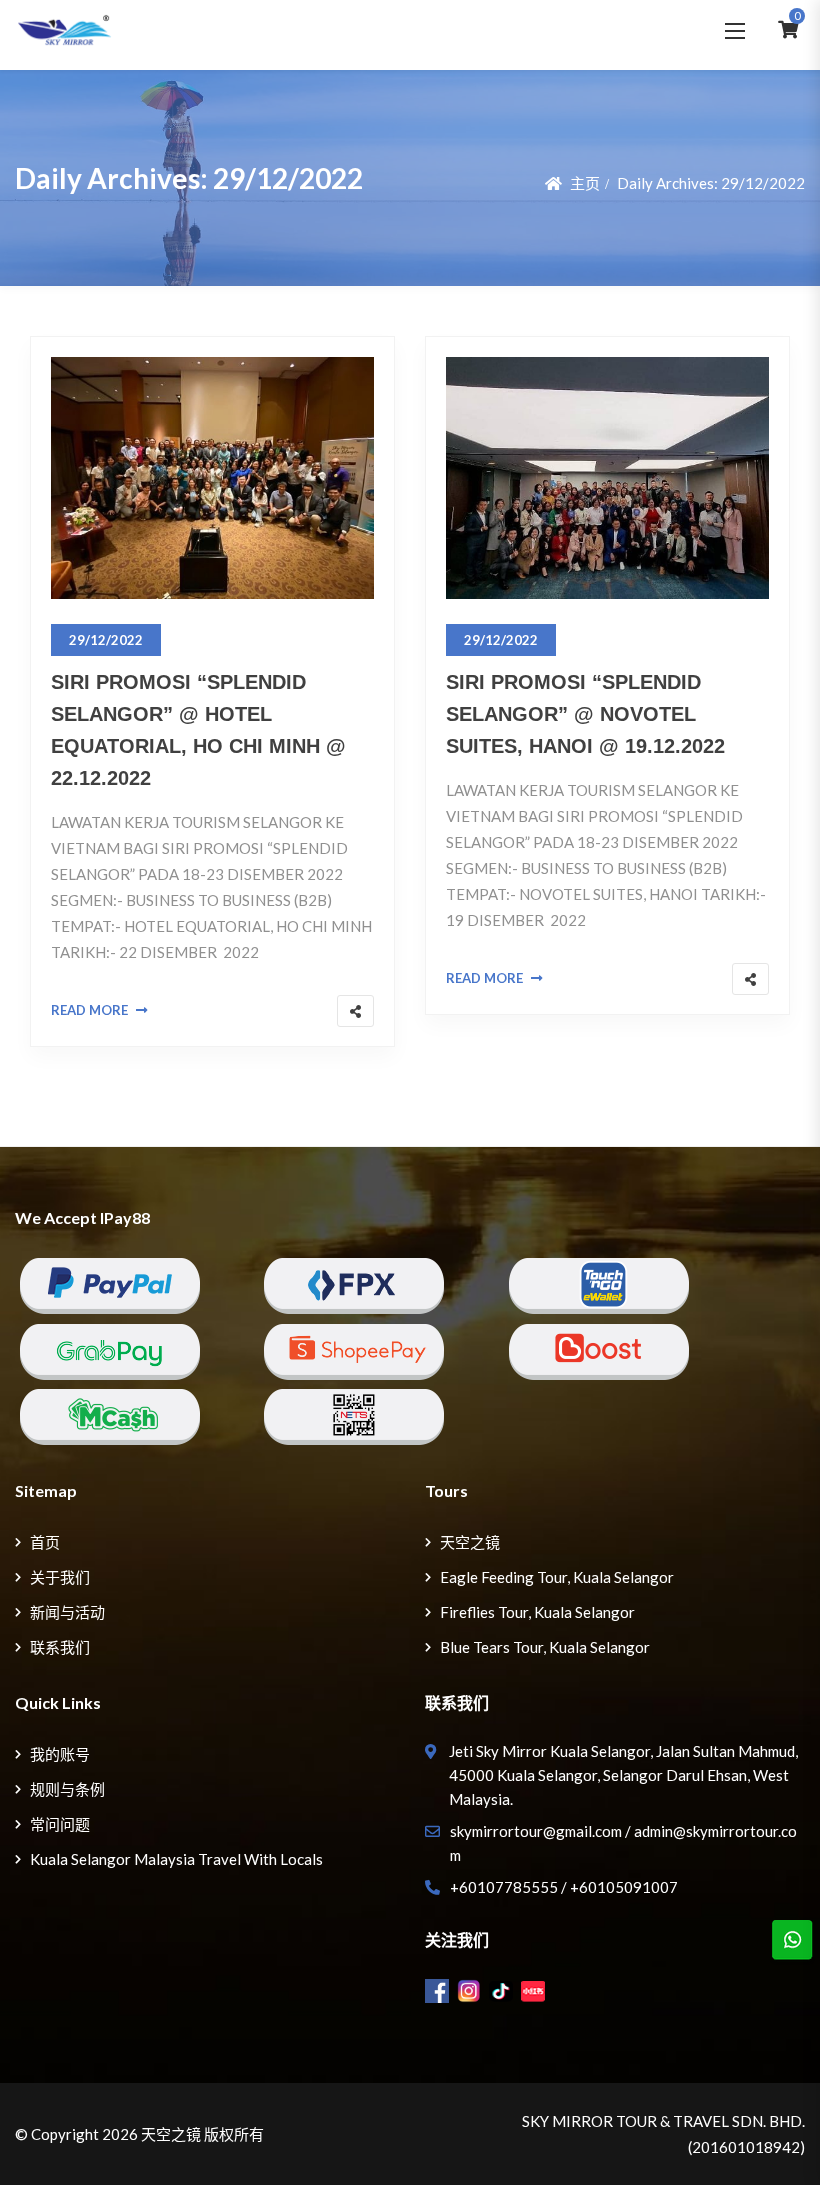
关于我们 (60, 1577)
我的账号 (60, 1754)
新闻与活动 (67, 1612)
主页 (585, 183)
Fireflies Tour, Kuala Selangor (537, 1612)
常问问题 (60, 1824)
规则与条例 (67, 1789)
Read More (89, 1010)
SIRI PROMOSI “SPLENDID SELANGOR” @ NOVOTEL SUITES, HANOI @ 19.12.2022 (585, 714)
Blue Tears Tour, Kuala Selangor (545, 1647)
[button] (735, 30)
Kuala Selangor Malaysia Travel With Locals (176, 1859)
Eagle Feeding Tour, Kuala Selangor (557, 1577)
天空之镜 (470, 1542)
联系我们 (60, 1647)
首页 (45, 1542)
